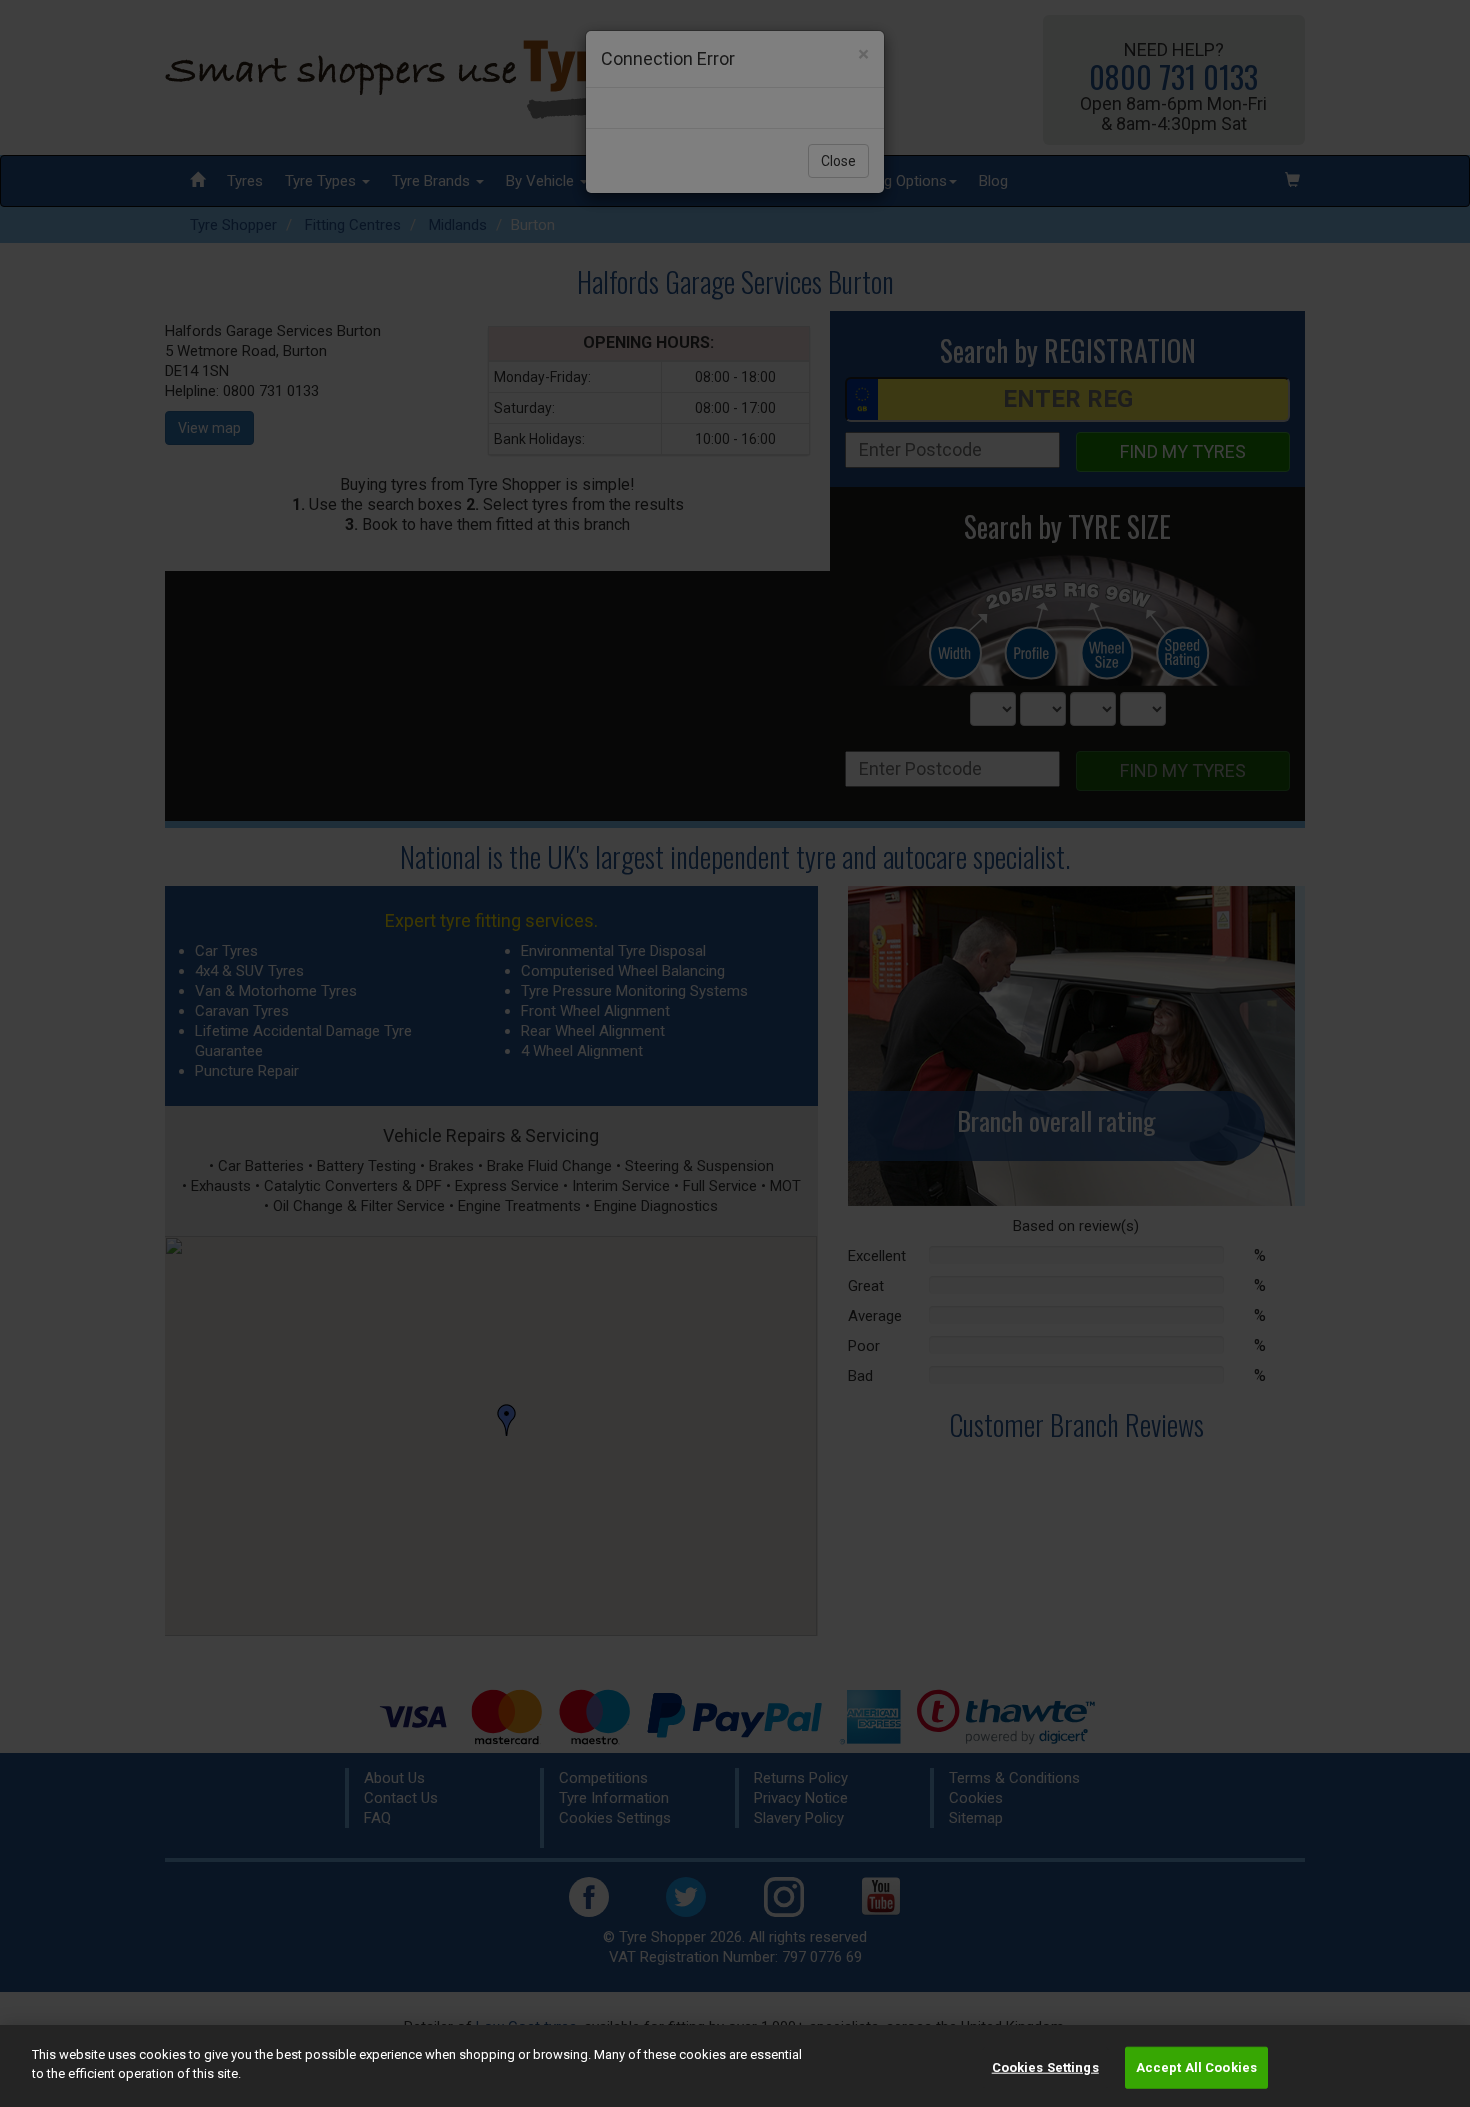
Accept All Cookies (1196, 2067)
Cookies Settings (1045, 2067)
